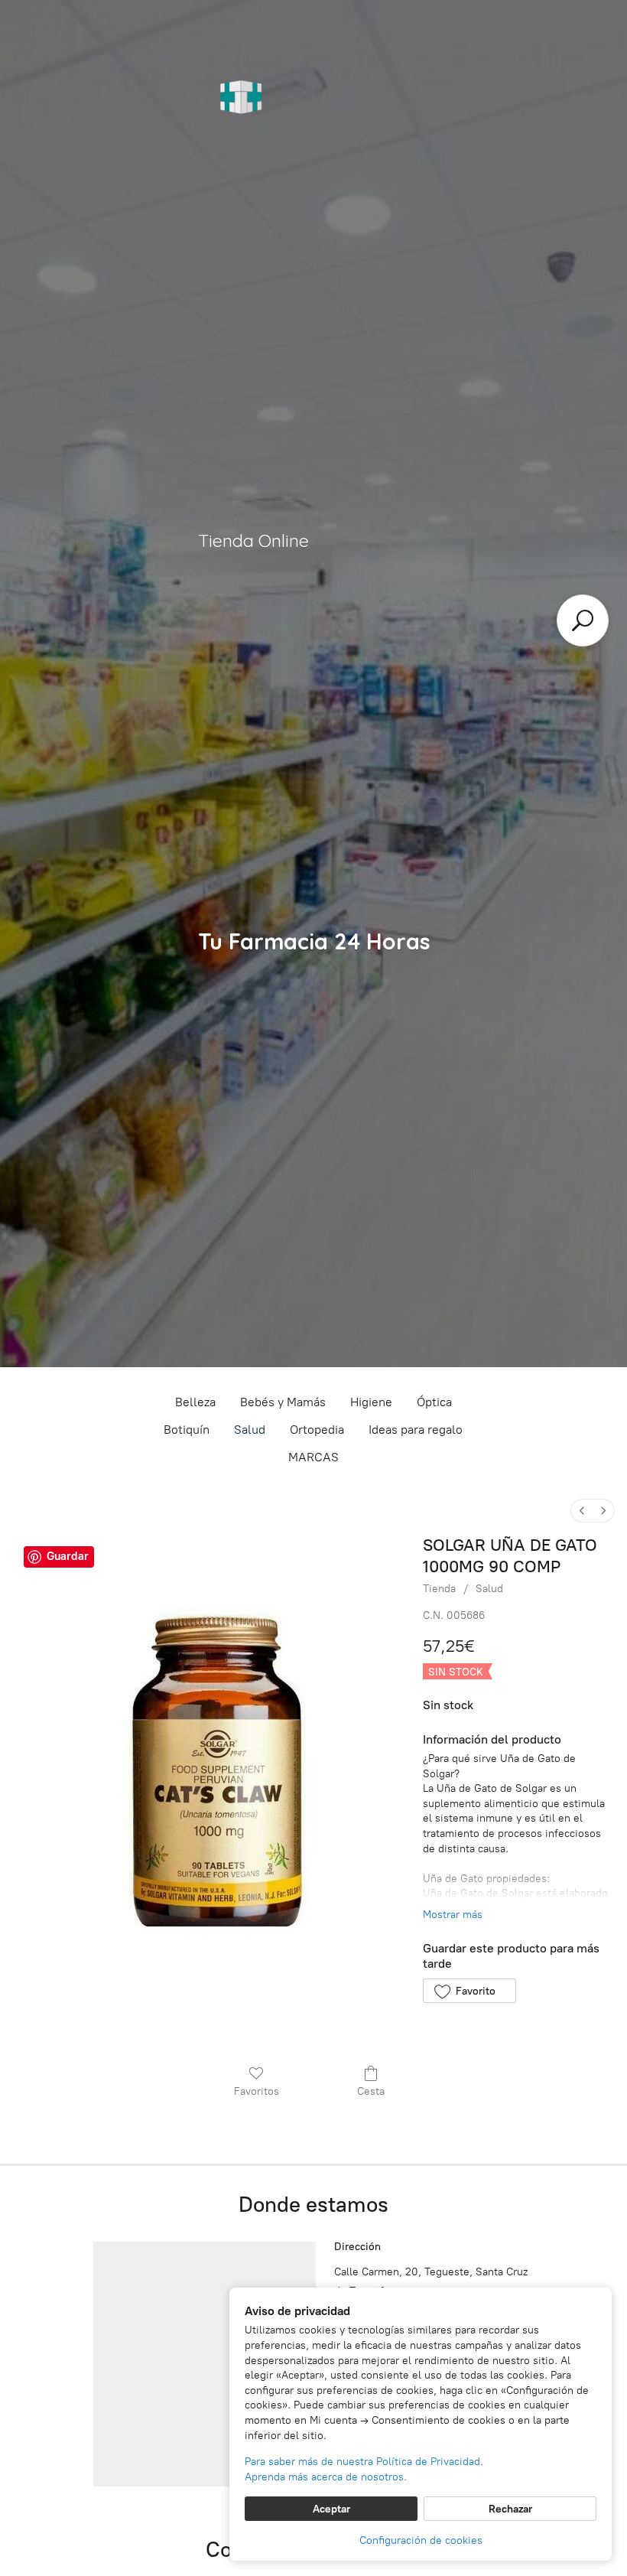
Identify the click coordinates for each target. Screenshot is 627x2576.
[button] (469, 1991)
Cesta (371, 2091)
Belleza (195, 1402)
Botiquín (187, 1430)
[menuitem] (582, 1511)
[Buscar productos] (583, 620)
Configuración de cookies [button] (421, 2540)
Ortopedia (317, 1430)
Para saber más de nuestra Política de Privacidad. (364, 2462)
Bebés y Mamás (283, 1402)
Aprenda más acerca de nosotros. (326, 2477)
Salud (250, 1430)
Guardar (68, 1556)
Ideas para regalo (416, 1430)
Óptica (434, 1402)
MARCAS (313, 1457)
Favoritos (257, 2091)
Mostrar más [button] (453, 1915)
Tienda (439, 1589)
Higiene (371, 1402)
